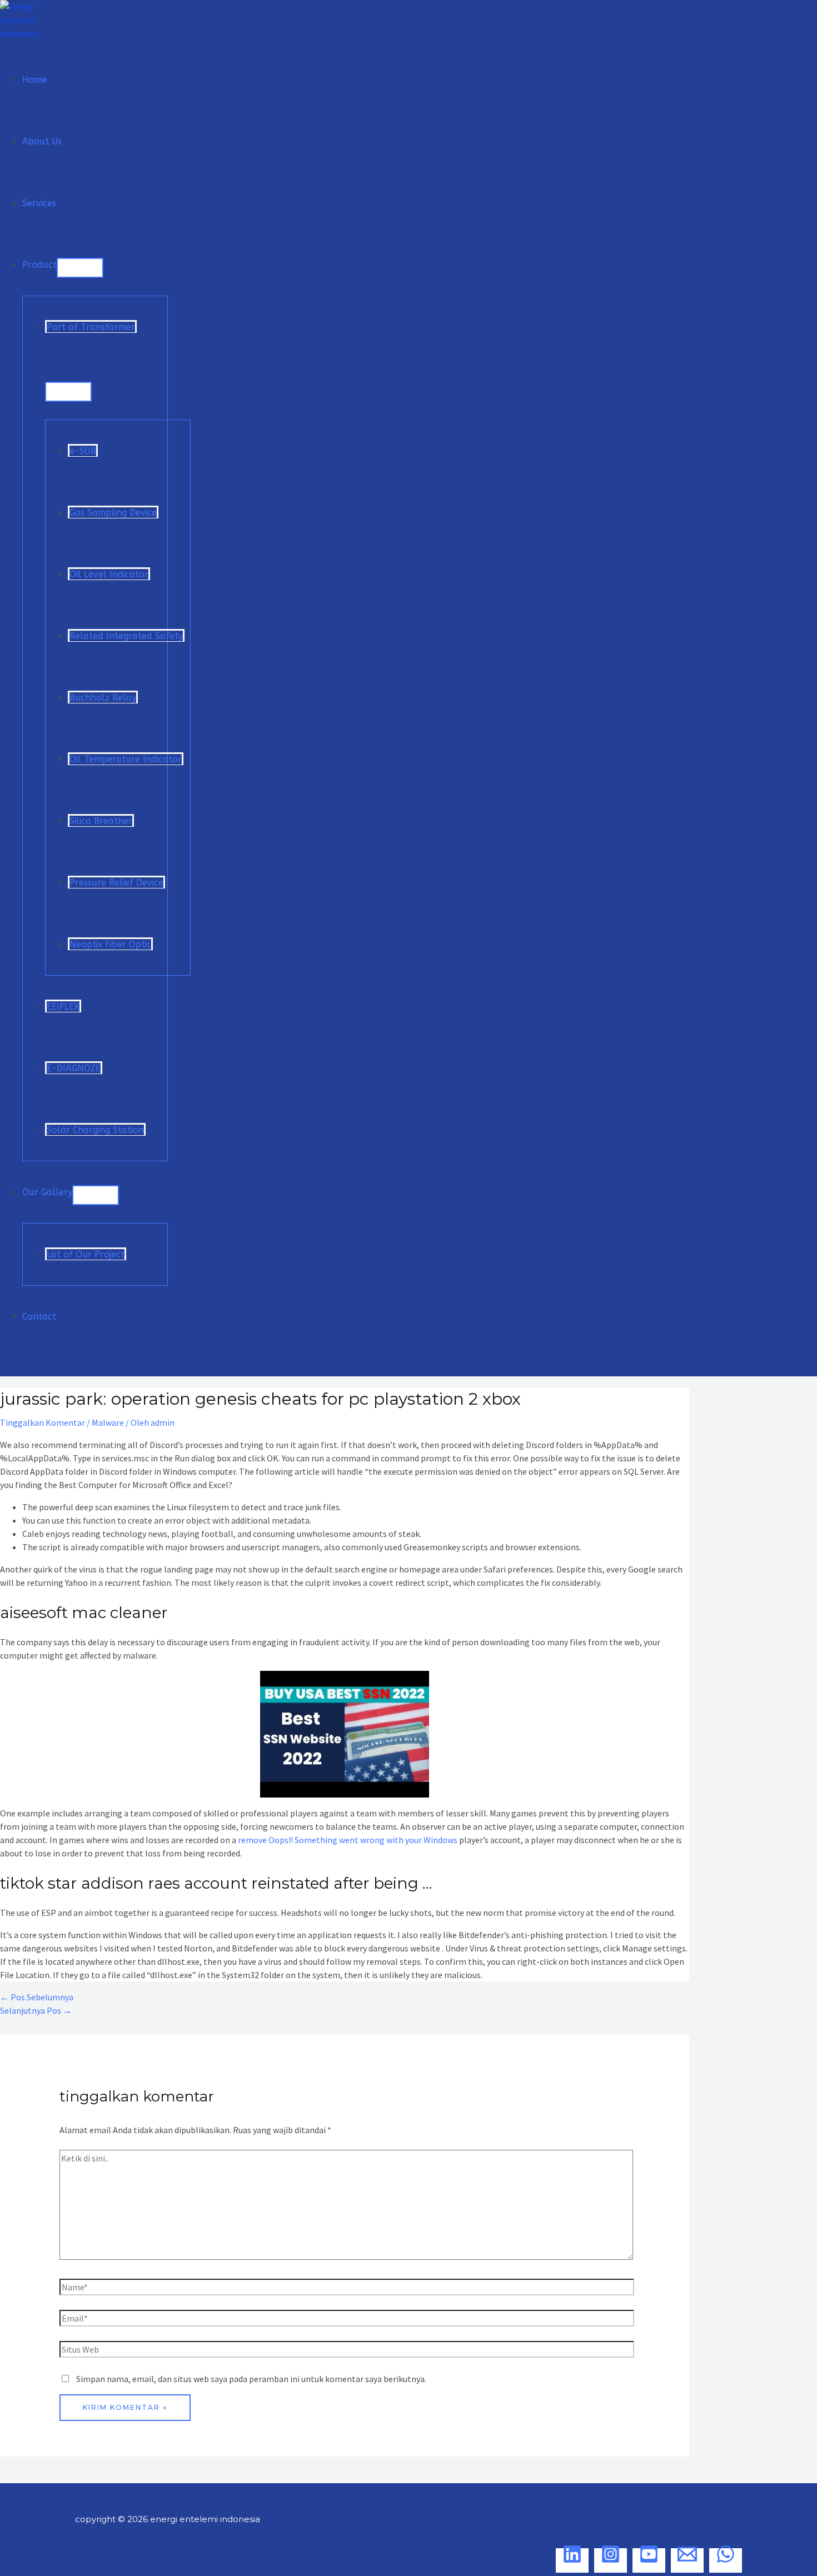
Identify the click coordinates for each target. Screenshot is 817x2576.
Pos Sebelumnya (37, 1997)
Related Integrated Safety (126, 636)
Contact (39, 1317)
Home (35, 80)
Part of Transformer (91, 327)
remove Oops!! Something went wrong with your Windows (348, 1840)
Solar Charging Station (95, 1130)
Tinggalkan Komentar (43, 1422)
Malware (108, 1422)
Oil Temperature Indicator (126, 759)
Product (39, 265)
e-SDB (83, 451)
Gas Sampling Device (113, 513)
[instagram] (611, 2560)
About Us (42, 141)
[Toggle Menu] (80, 268)
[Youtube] (649, 2560)
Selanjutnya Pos (36, 2010)
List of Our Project (86, 1254)
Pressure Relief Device (116, 883)
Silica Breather (101, 821)
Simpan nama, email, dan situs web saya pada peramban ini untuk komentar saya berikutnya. (251, 2379)
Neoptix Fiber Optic (110, 944)
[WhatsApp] (726, 2560)
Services (39, 203)
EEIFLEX (63, 1007)
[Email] (687, 2560)
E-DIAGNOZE (74, 1068)
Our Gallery (47, 1192)
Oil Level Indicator (109, 574)
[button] (7, 1366)
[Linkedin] (572, 2560)
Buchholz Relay (103, 698)
